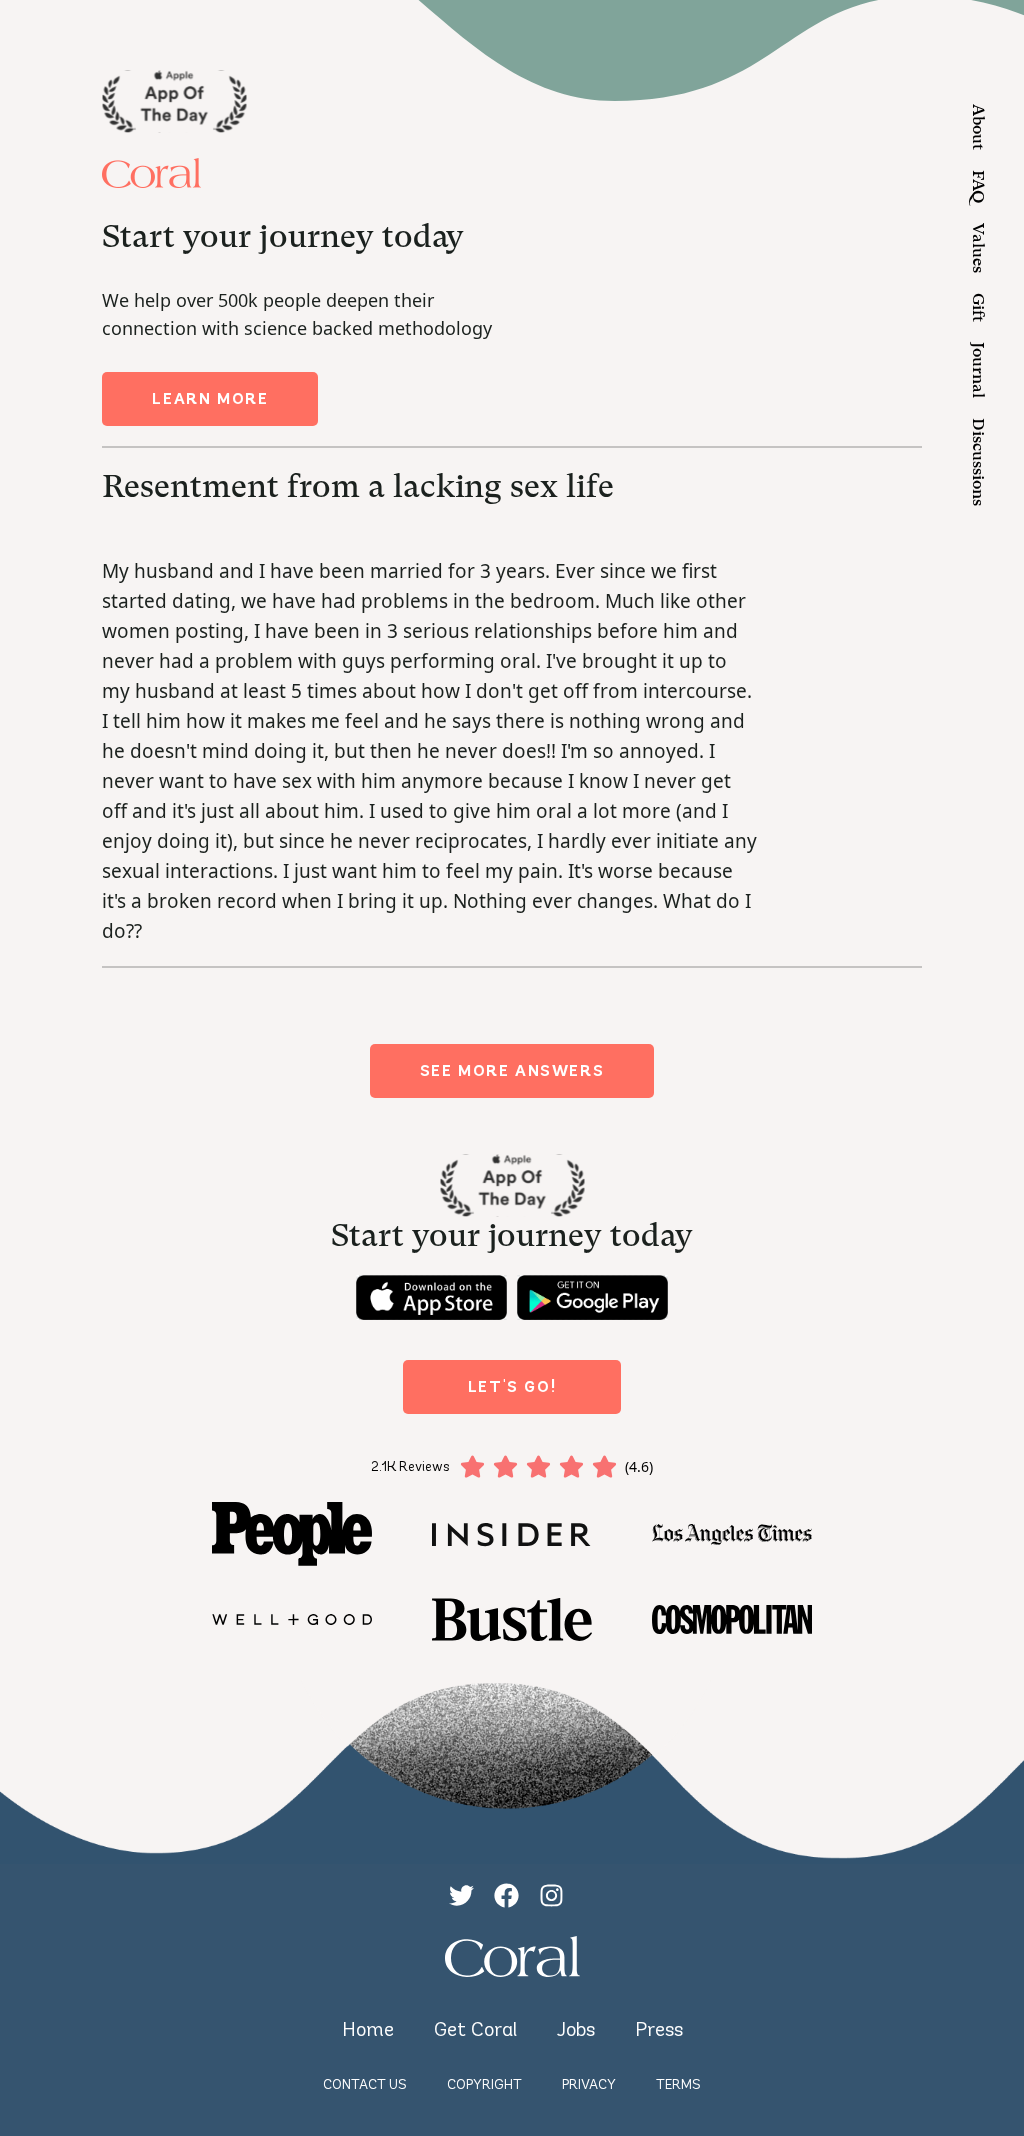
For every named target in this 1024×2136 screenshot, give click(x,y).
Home (368, 2029)
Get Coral (475, 2029)
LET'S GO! (512, 1386)
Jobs (576, 2029)
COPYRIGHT (484, 2084)
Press (659, 2029)
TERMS (678, 2084)
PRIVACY (589, 2084)
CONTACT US (365, 2084)
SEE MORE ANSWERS (512, 1070)
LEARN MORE (210, 398)
